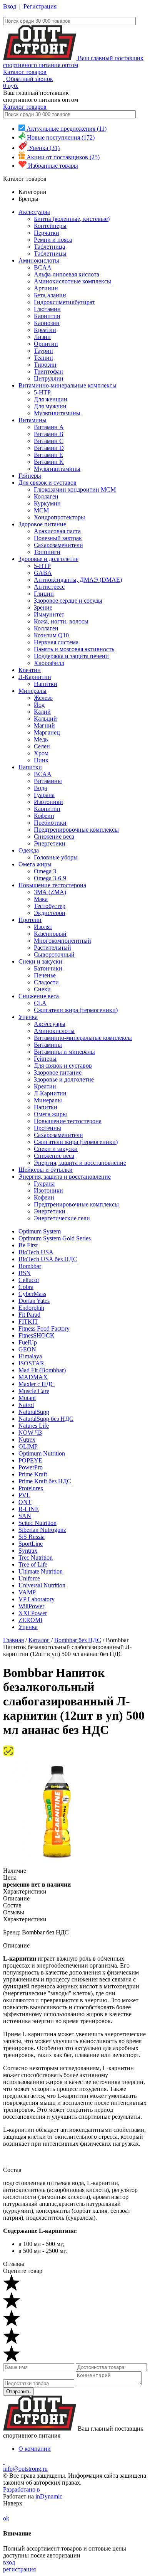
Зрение (43, 607)
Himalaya (30, 1356)
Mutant (27, 1398)
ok (6, 2518)
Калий (42, 712)
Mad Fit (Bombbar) (42, 1370)
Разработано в (22, 2489)
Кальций (45, 719)
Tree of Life (33, 1564)
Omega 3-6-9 (50, 878)
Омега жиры (35, 864)
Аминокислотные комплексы (72, 281)
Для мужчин (50, 406)
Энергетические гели (62, 1218)
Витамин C (49, 441)
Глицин (44, 594)
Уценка (28, 1017)
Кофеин (44, 816)
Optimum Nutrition (42, 1453)
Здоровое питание (42, 524)
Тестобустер (50, 906)
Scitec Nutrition (37, 1523)
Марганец (47, 732)
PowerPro (31, 1467)
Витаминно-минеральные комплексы (67, 385)
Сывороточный (54, 954)
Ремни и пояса (53, 240)
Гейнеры (30, 476)
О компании (35, 2449)
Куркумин (47, 503)
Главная (13, 1640)
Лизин (42, 337)
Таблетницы (50, 254)
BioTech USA (36, 1252)
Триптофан (48, 371)
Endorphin (31, 1308)
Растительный (52, 948)
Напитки (46, 684)
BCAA (43, 267)
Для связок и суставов (47, 483)
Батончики (48, 968)
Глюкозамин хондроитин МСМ (75, 489)
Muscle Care (34, 1391)
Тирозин (45, 365)
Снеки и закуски (40, 961)
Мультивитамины (57, 413)
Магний (44, 725)
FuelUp (28, 1342)
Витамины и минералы (64, 1052)
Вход (10, 6)
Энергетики (50, 843)
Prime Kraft (33, 1474)
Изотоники (48, 802)
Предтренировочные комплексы (76, 830)
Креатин (45, 330)
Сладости (46, 982)
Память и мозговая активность (74, 649)
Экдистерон (50, 913)
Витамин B (49, 434)
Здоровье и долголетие (48, 559)
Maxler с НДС (37, 1384)
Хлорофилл (49, 663)
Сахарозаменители (58, 545)
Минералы (32, 691)
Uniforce (29, 1578)
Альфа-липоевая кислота (67, 274)
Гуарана (44, 795)
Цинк (41, 760)
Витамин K (49, 462)
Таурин (43, 351)
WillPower (31, 1606)
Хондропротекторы (59, 517)
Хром (41, 753)
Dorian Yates (34, 1301)
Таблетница (49, 247)
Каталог (39, 1640)
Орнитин (46, 344)
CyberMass (32, 1294)
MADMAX (33, 1377)
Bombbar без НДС (78, 1640)
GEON (27, 1349)
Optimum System (40, 1231)
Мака (41, 899)
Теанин (43, 358)
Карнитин (47, 316)
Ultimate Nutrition (41, 1571)
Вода (40, 788)
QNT (25, 1502)
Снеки (42, 989)
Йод (39, 705)
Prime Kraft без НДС (45, 1481)
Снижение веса (54, 836)
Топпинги (47, 552)
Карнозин (47, 323)
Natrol (26, 1405)
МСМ (41, 510)
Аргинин (46, 288)
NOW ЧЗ (30, 1433)
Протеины (47, 1128)
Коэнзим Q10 (51, 635)
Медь (41, 739)
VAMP (27, 1592)
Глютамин (47, 309)
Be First (28, 1245)
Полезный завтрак (58, 538)
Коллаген (46, 496)
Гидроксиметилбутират (64, 302)
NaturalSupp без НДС (46, 1419)
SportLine (31, 1544)
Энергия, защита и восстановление (80, 1163)
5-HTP (42, 392)
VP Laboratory (37, 1599)
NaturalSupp (34, 1412)
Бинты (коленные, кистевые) (72, 219)
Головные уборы (56, 857)
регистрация (19, 2569)
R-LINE (29, 1509)
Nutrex (27, 1440)
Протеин (30, 920)
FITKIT (28, 1322)
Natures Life (34, 1426)
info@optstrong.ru (25, 2469)
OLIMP (28, 1446)
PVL (24, 1495)
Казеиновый (50, 934)
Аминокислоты (39, 260)
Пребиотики (50, 823)
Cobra (26, 1287)
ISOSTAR (31, 1363)
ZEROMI (30, 1620)
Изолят (43, 927)
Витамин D (49, 448)
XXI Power (33, 1613)
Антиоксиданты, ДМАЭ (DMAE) (78, 580)
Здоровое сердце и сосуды (68, 601)
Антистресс (49, 587)
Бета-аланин (50, 295)
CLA (40, 1003)
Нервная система (56, 642)
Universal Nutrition (42, 1585)
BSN (25, 1273)
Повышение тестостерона (52, 885)
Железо (43, 698)
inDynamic (49, 2496)
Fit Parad (29, 1315)
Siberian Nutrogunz (42, 1530)
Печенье (45, 975)
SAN (25, 1516)
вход (9, 2562)
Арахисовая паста (57, 531)
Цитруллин (49, 378)
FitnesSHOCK (37, 1335)
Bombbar (30, 1266)
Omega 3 (45, 871)
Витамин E (48, 455)
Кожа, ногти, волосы (61, 621)
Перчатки (47, 233)
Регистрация (40, 6)
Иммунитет (49, 614)
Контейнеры (50, 226)
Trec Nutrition (36, 1558)
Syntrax (28, 1551)
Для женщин (51, 399)
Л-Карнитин (35, 677)
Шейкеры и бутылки (46, 1170)
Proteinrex (31, 1488)
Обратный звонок (30, 79)
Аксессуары (34, 212)
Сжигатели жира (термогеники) (76, 1010)
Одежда (29, 850)
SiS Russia (32, 1537)
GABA (43, 573)
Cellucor (29, 1280)
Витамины (32, 420)
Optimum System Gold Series (55, 1238)
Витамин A (49, 427)
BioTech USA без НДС (48, 1259)
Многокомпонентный (62, 941)
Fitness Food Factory (44, 1328)
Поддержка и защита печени (71, 656)
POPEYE (30, 1460)
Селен (42, 746)
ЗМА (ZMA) (50, 892)
